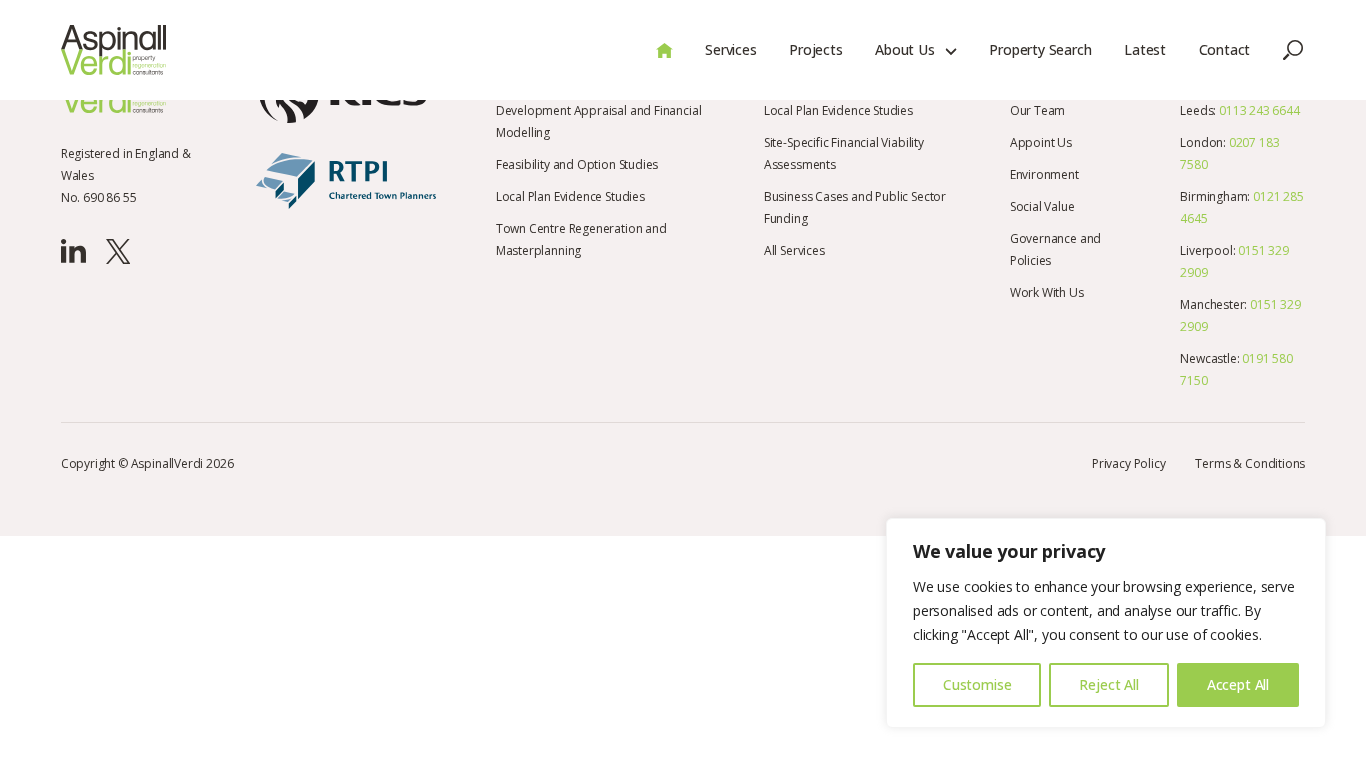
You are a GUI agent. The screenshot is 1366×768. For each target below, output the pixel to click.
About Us (905, 50)
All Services (794, 250)
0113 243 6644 (1259, 110)
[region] (1106, 623)
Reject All (1108, 684)
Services (731, 50)
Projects (816, 50)
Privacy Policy (1128, 463)
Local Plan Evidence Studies (570, 196)
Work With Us (1047, 292)
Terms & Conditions (1250, 463)
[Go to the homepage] (114, 50)
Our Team (1038, 110)
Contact (1225, 50)
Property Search (1040, 50)
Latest (1145, 50)
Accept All (1238, 684)
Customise (977, 684)
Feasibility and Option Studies (577, 164)
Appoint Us (1041, 142)
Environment (1044, 174)
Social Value (1042, 206)
